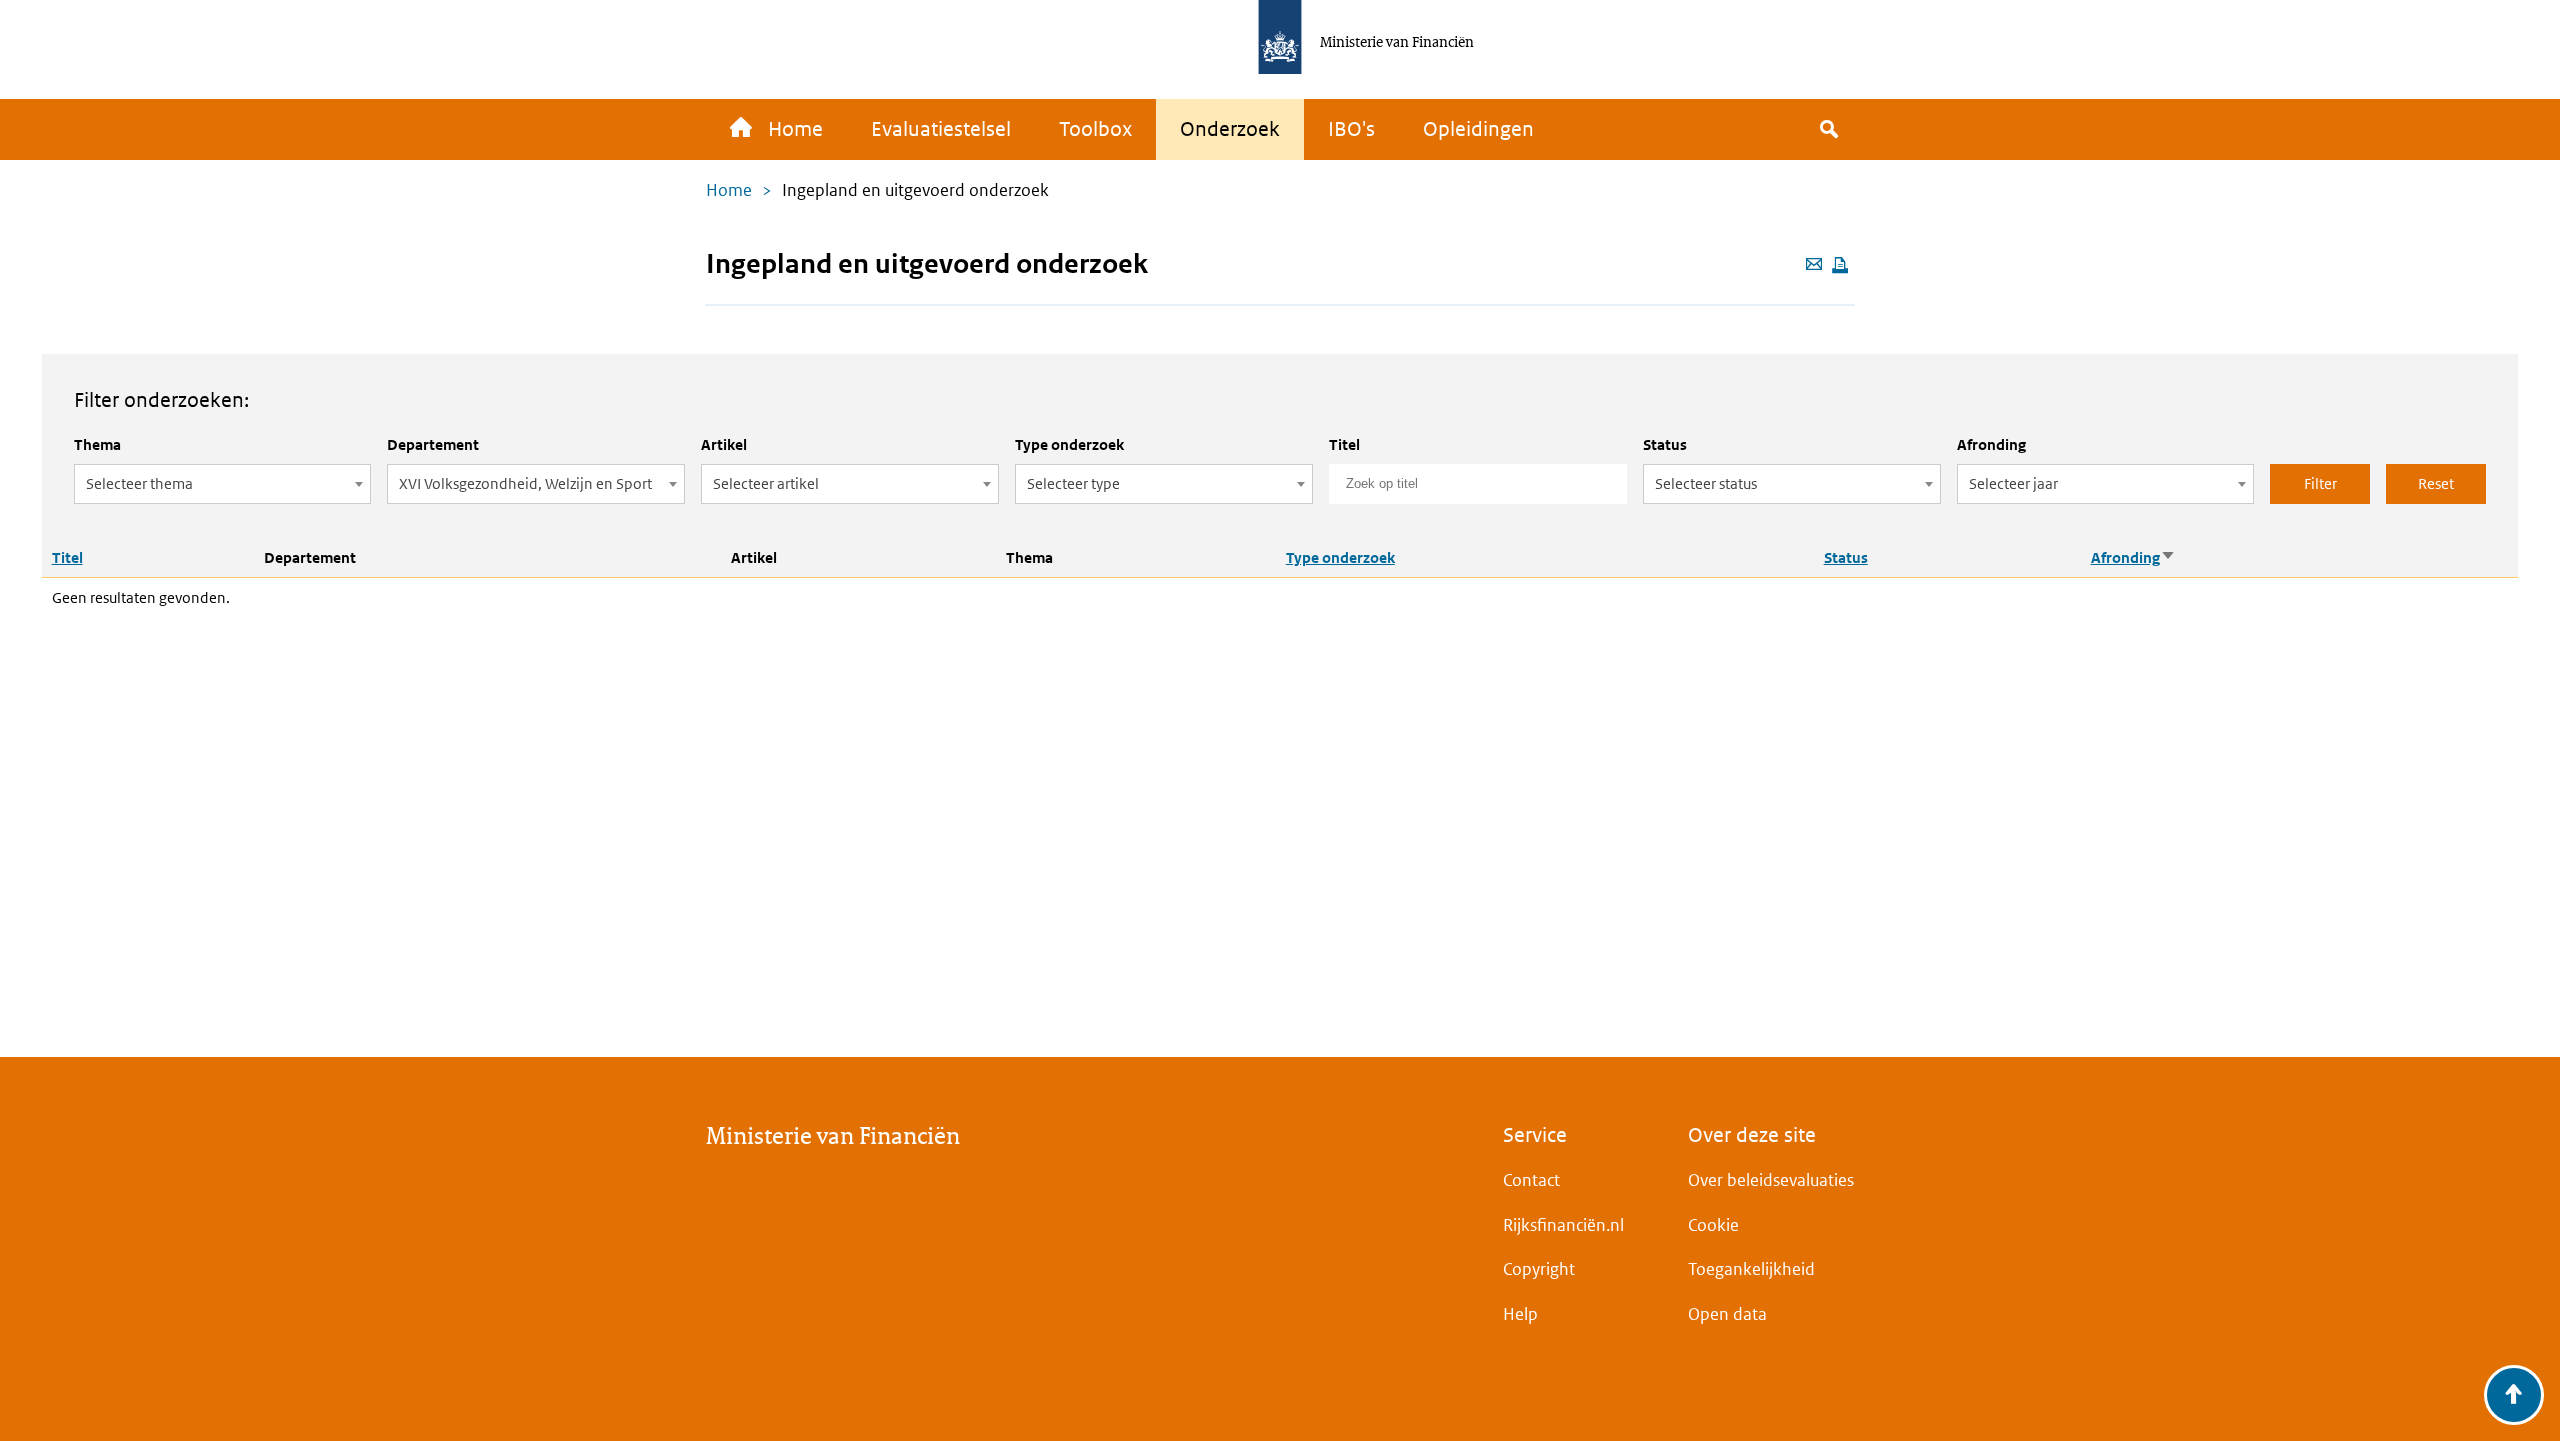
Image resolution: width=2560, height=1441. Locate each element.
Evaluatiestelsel (941, 129)
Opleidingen (1478, 129)
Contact (1531, 1180)
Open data (1727, 1314)
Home (795, 129)
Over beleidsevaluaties (1771, 1180)
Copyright (1539, 1269)
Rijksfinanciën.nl (1563, 1225)
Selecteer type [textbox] (1073, 483)
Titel (1344, 444)
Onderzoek (1230, 129)
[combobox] (223, 484)
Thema (97, 444)
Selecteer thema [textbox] (139, 483)
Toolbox (1095, 129)
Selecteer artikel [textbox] (766, 483)
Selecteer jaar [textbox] (2013, 483)
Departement (433, 444)
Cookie (1713, 1225)
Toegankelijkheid (1751, 1269)
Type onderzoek (1069, 444)
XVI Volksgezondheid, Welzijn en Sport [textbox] (525, 483)
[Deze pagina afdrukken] (1840, 266)
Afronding (1991, 444)
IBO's (1351, 129)
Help (1520, 1314)
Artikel (724, 444)
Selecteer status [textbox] (1706, 483)
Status (1665, 444)
